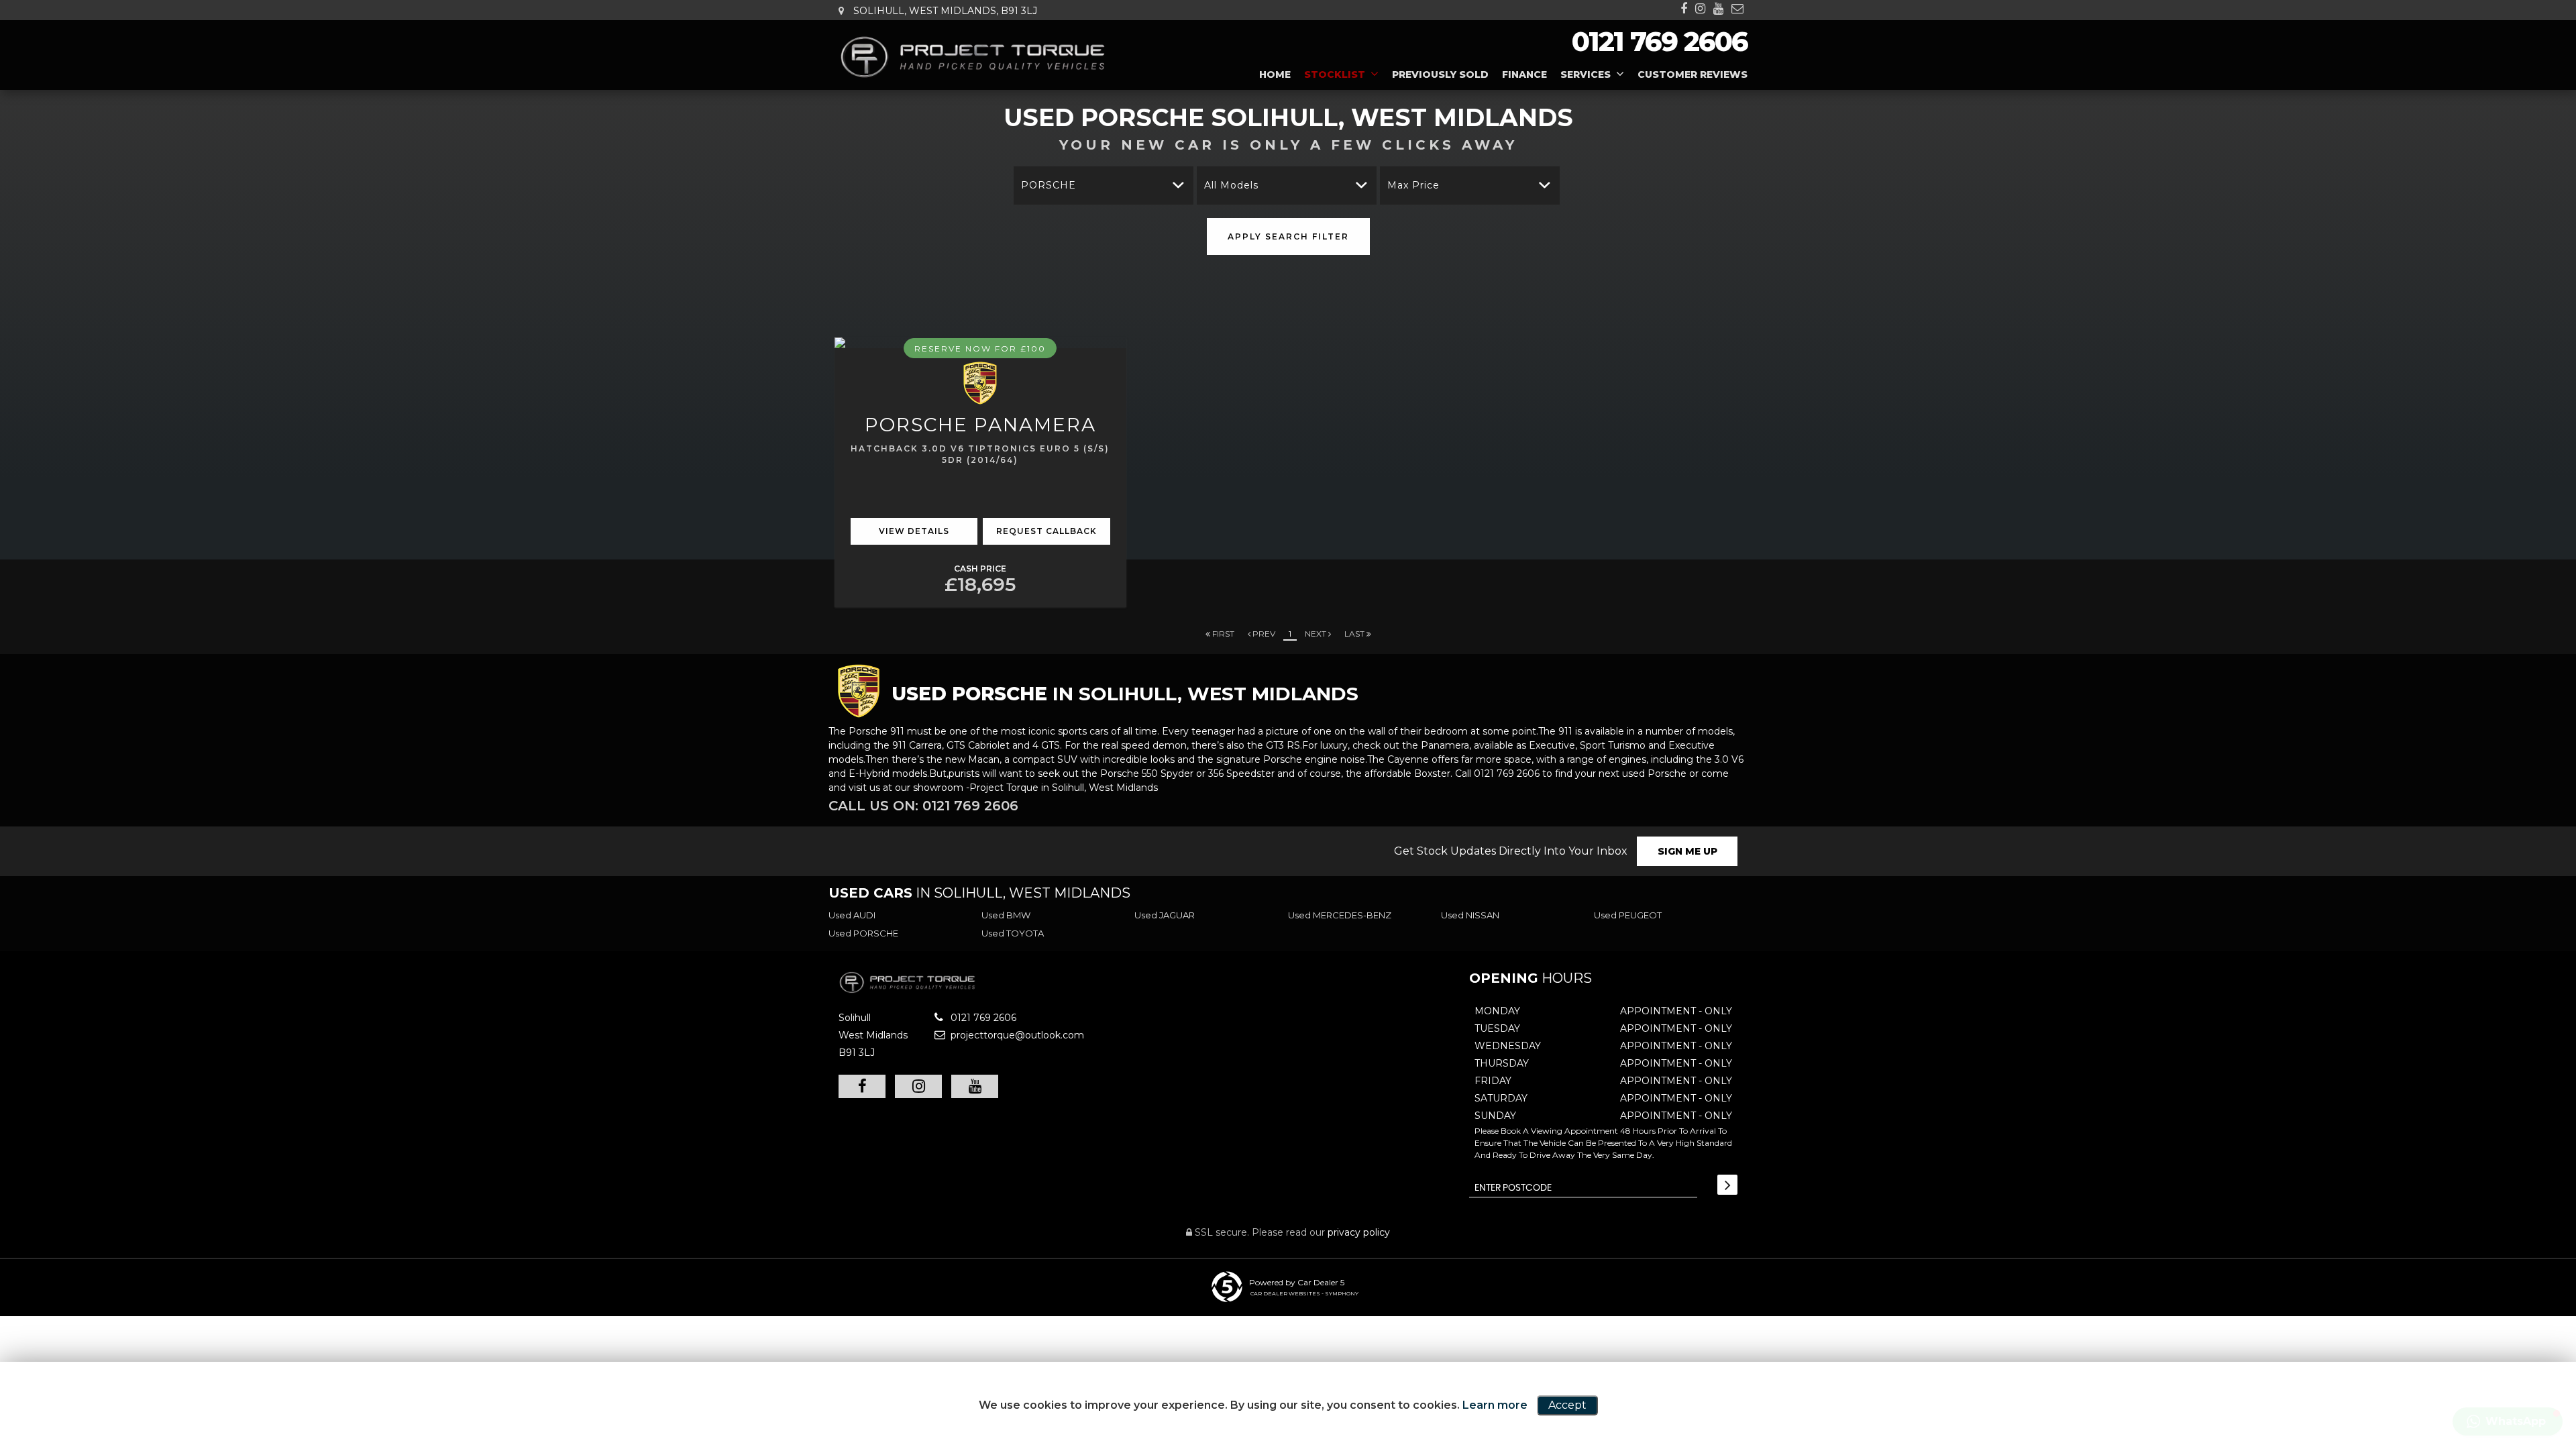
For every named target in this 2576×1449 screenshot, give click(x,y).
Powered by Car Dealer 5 (1297, 1282)
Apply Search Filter (1288, 236)
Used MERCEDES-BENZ (1340, 915)
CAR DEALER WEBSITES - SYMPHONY (1304, 1293)
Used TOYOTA (1013, 933)
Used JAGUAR (1165, 915)
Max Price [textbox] (1413, 185)
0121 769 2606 (1660, 41)
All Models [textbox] (1231, 185)
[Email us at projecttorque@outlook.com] (1737, 9)
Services (1586, 74)
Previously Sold (1440, 74)
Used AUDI (852, 915)
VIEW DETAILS (914, 531)
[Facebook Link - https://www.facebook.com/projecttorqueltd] (1684, 9)
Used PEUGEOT (1628, 915)
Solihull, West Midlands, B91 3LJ (944, 11)
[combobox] (1104, 185)
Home (1275, 74)
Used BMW (1006, 915)
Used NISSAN (1470, 915)
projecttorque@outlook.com (1016, 1035)
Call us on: (923, 806)
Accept (1567, 1405)
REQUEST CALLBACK (1046, 531)
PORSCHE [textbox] (1049, 185)
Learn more (1495, 1405)
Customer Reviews (1693, 74)
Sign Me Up (1687, 851)
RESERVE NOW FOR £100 (980, 348)
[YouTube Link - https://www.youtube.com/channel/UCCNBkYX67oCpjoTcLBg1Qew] (1718, 9)
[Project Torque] (973, 57)
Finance (1524, 74)
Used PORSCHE (863, 933)
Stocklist (1335, 74)
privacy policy (1359, 1232)
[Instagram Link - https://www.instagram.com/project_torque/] (1700, 9)
